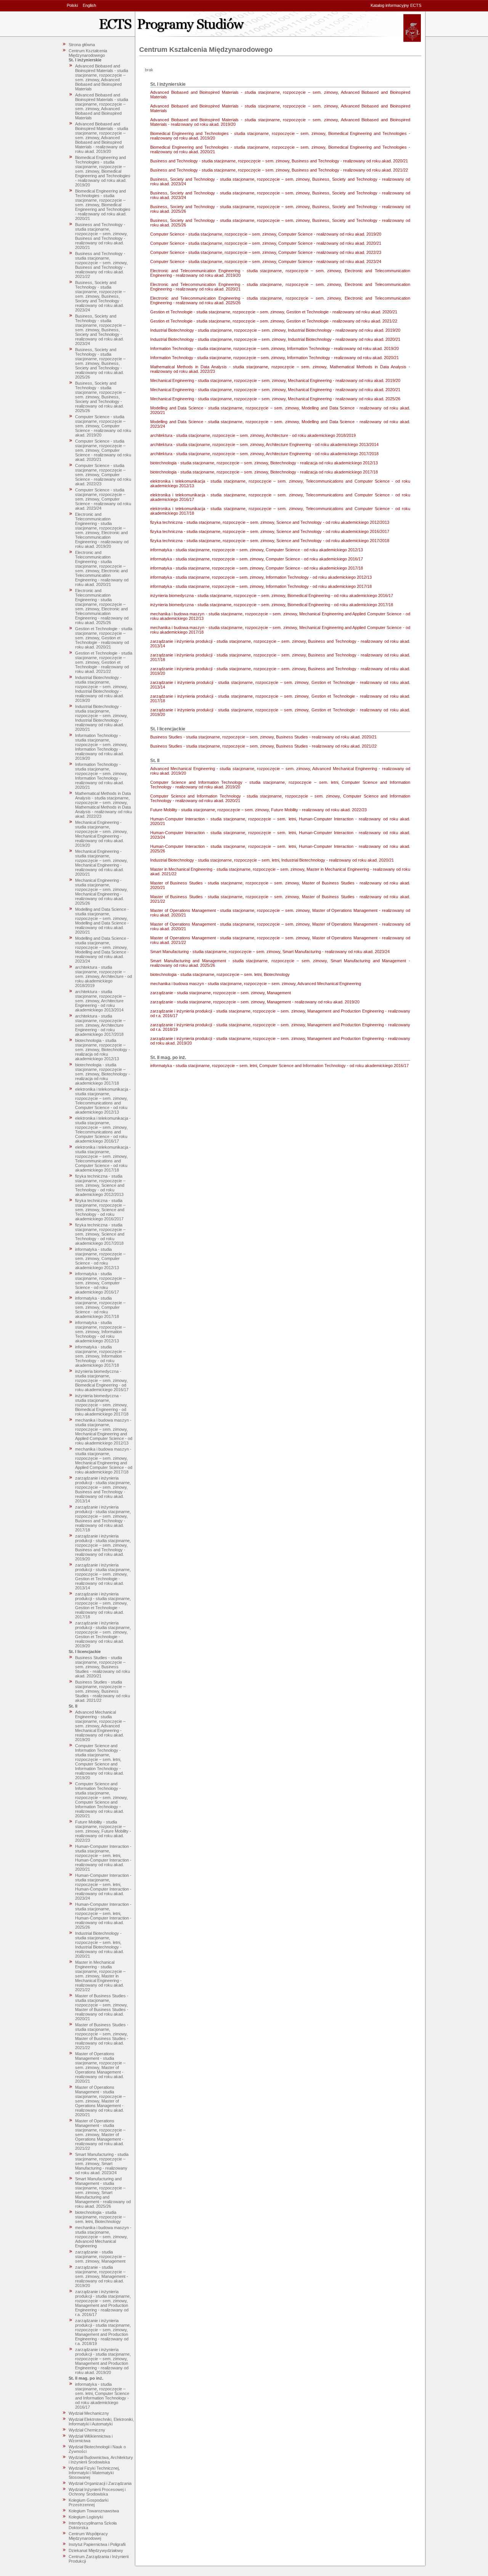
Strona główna (82, 45)
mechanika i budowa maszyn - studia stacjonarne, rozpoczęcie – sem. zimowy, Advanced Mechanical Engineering (103, 2237)
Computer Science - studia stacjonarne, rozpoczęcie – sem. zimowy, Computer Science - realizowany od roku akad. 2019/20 (103, 426)
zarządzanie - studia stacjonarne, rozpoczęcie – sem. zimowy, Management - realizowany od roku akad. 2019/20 (102, 2276)
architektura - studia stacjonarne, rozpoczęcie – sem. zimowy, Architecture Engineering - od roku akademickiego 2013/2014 (100, 1001)
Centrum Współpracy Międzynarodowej (88, 2536)
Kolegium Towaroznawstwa (94, 2511)
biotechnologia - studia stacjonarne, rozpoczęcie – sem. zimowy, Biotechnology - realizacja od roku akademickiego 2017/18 (103, 1074)
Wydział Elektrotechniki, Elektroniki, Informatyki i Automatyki (101, 2422)
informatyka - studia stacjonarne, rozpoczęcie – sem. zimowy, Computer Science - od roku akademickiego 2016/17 (100, 1283)
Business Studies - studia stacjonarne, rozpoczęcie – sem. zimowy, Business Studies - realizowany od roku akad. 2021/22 (103, 1691)
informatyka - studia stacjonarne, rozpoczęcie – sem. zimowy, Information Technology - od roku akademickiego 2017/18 (100, 1356)
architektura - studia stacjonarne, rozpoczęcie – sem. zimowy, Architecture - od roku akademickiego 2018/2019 (104, 976)
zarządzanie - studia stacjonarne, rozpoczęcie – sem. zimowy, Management (100, 2257)
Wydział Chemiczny (87, 2430)
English (89, 5)
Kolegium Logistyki (86, 2517)
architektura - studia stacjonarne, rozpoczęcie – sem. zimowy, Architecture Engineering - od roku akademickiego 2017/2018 (100, 1025)
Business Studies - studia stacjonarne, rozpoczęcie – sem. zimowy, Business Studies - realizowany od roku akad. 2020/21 (103, 1667)
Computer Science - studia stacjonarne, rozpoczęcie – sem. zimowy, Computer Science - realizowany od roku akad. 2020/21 (103, 450)
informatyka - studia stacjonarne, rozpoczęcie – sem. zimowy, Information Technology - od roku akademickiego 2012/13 (100, 1332)
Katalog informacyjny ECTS (396, 5)
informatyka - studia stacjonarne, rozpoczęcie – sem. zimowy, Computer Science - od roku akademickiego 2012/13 (100, 1258)
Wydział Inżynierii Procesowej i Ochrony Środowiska (97, 2492)
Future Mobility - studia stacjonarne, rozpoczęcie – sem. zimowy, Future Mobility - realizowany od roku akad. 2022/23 (103, 1831)
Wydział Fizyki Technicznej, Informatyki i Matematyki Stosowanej (94, 2473)
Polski (72, 5)
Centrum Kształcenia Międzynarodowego (88, 53)
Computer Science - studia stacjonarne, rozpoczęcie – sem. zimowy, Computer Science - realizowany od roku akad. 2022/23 (103, 475)
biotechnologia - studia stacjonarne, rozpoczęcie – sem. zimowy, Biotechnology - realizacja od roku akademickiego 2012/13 (103, 1050)
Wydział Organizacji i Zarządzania (100, 2483)
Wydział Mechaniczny (89, 2413)
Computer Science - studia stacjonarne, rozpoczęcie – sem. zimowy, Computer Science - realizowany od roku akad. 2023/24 (103, 499)
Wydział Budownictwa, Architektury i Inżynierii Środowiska (101, 2460)
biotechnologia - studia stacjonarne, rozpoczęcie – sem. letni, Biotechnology (100, 2217)
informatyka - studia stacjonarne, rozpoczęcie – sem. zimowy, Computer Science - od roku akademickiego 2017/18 (100, 1307)
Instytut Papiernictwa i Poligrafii (97, 2544)
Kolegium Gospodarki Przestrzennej (88, 2502)
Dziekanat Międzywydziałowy (96, 2550)
